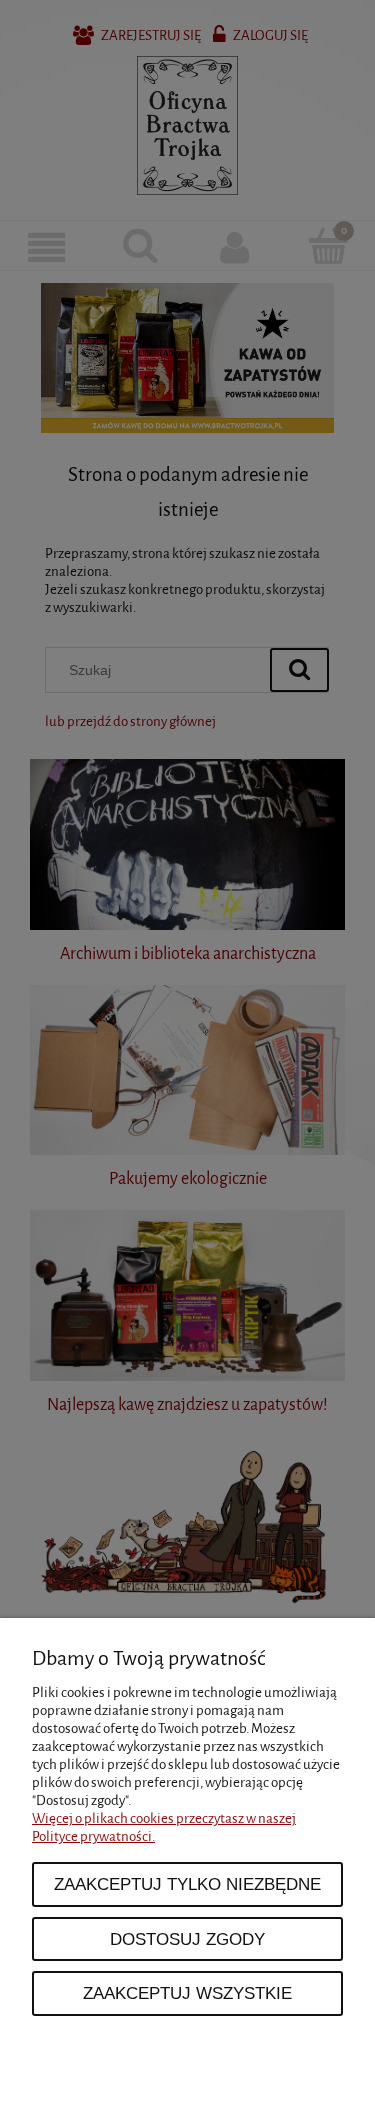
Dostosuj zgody (187, 1939)
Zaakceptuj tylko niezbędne (187, 1884)
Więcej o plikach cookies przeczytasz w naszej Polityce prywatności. (164, 1827)
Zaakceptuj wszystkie (187, 1993)
